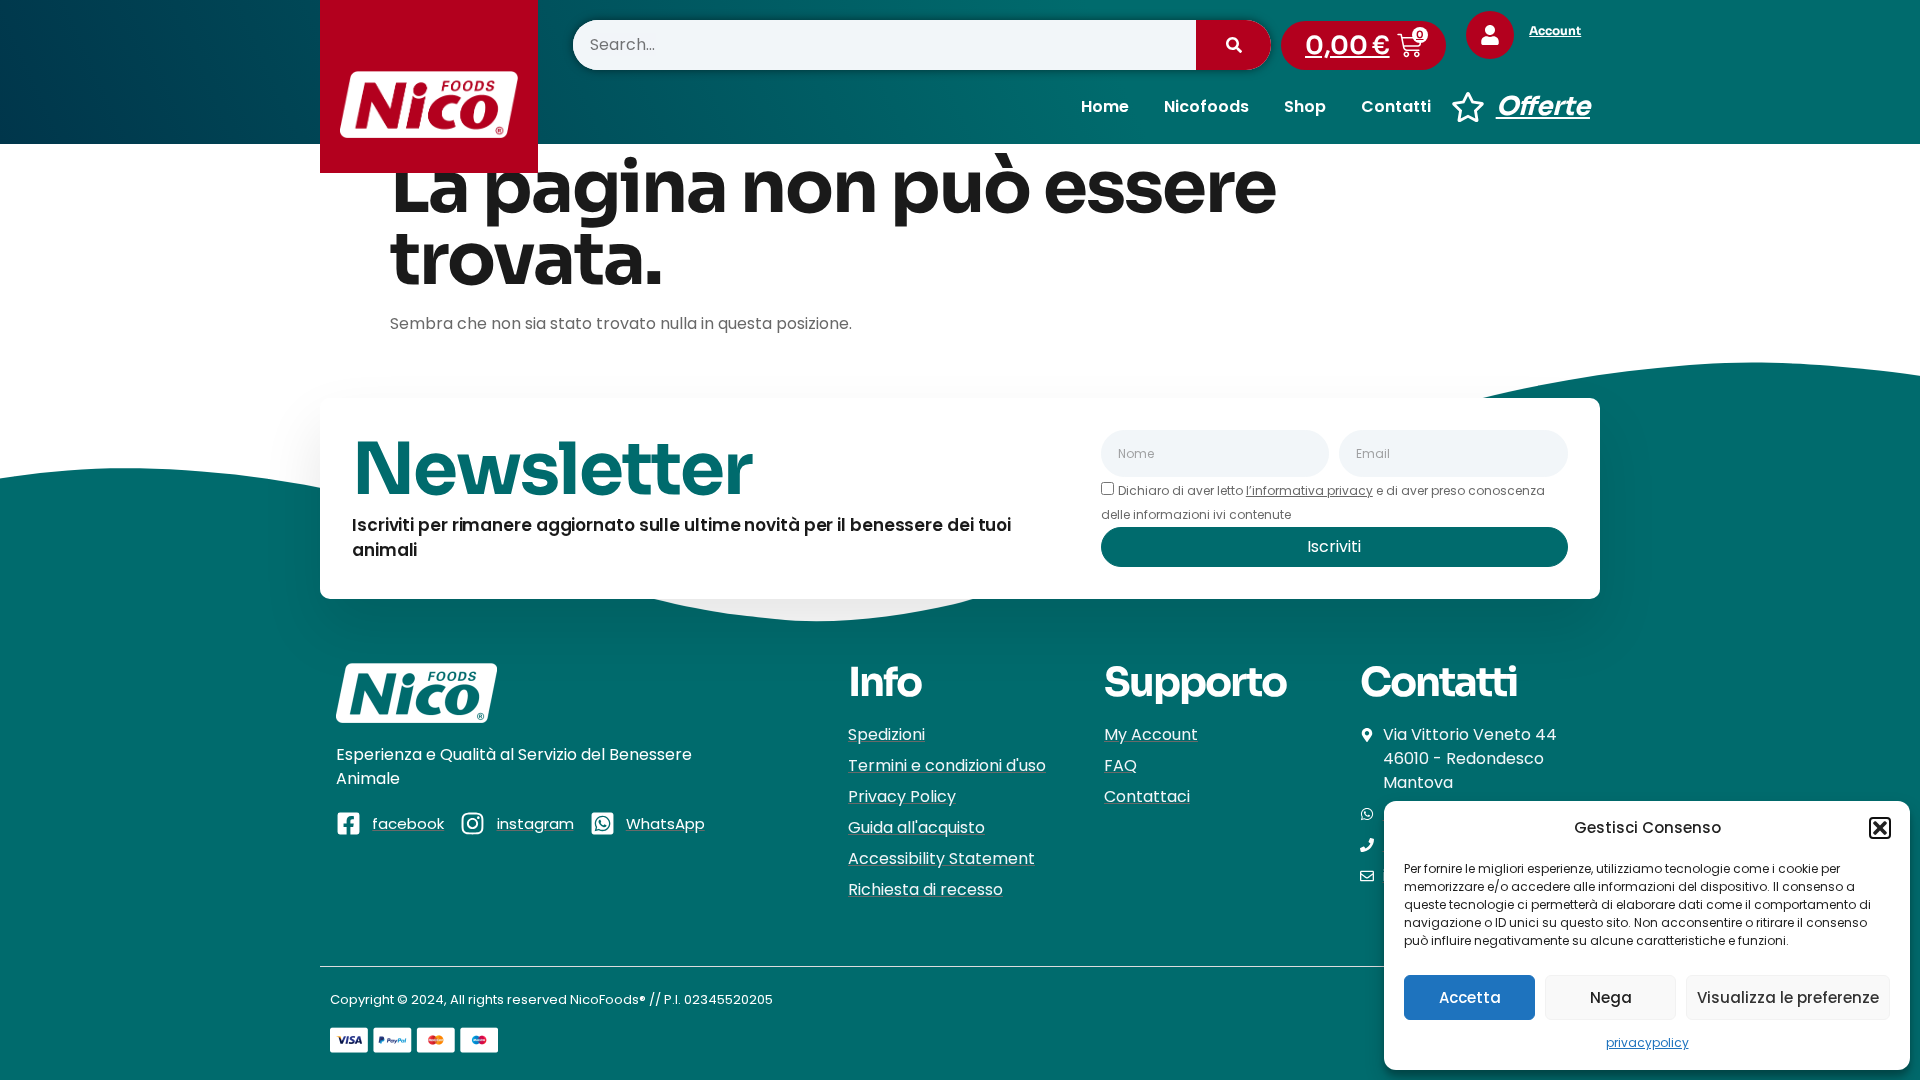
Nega (1611, 997)
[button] (1880, 828)
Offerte (1543, 106)
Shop (1305, 106)
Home (1105, 106)
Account (1555, 30)
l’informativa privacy (1309, 490)
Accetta (1470, 997)
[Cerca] (1233, 45)
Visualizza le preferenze (1788, 997)
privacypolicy (1647, 1042)
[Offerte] (1468, 107)
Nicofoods (1206, 106)
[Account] (1490, 35)
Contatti (1396, 106)
